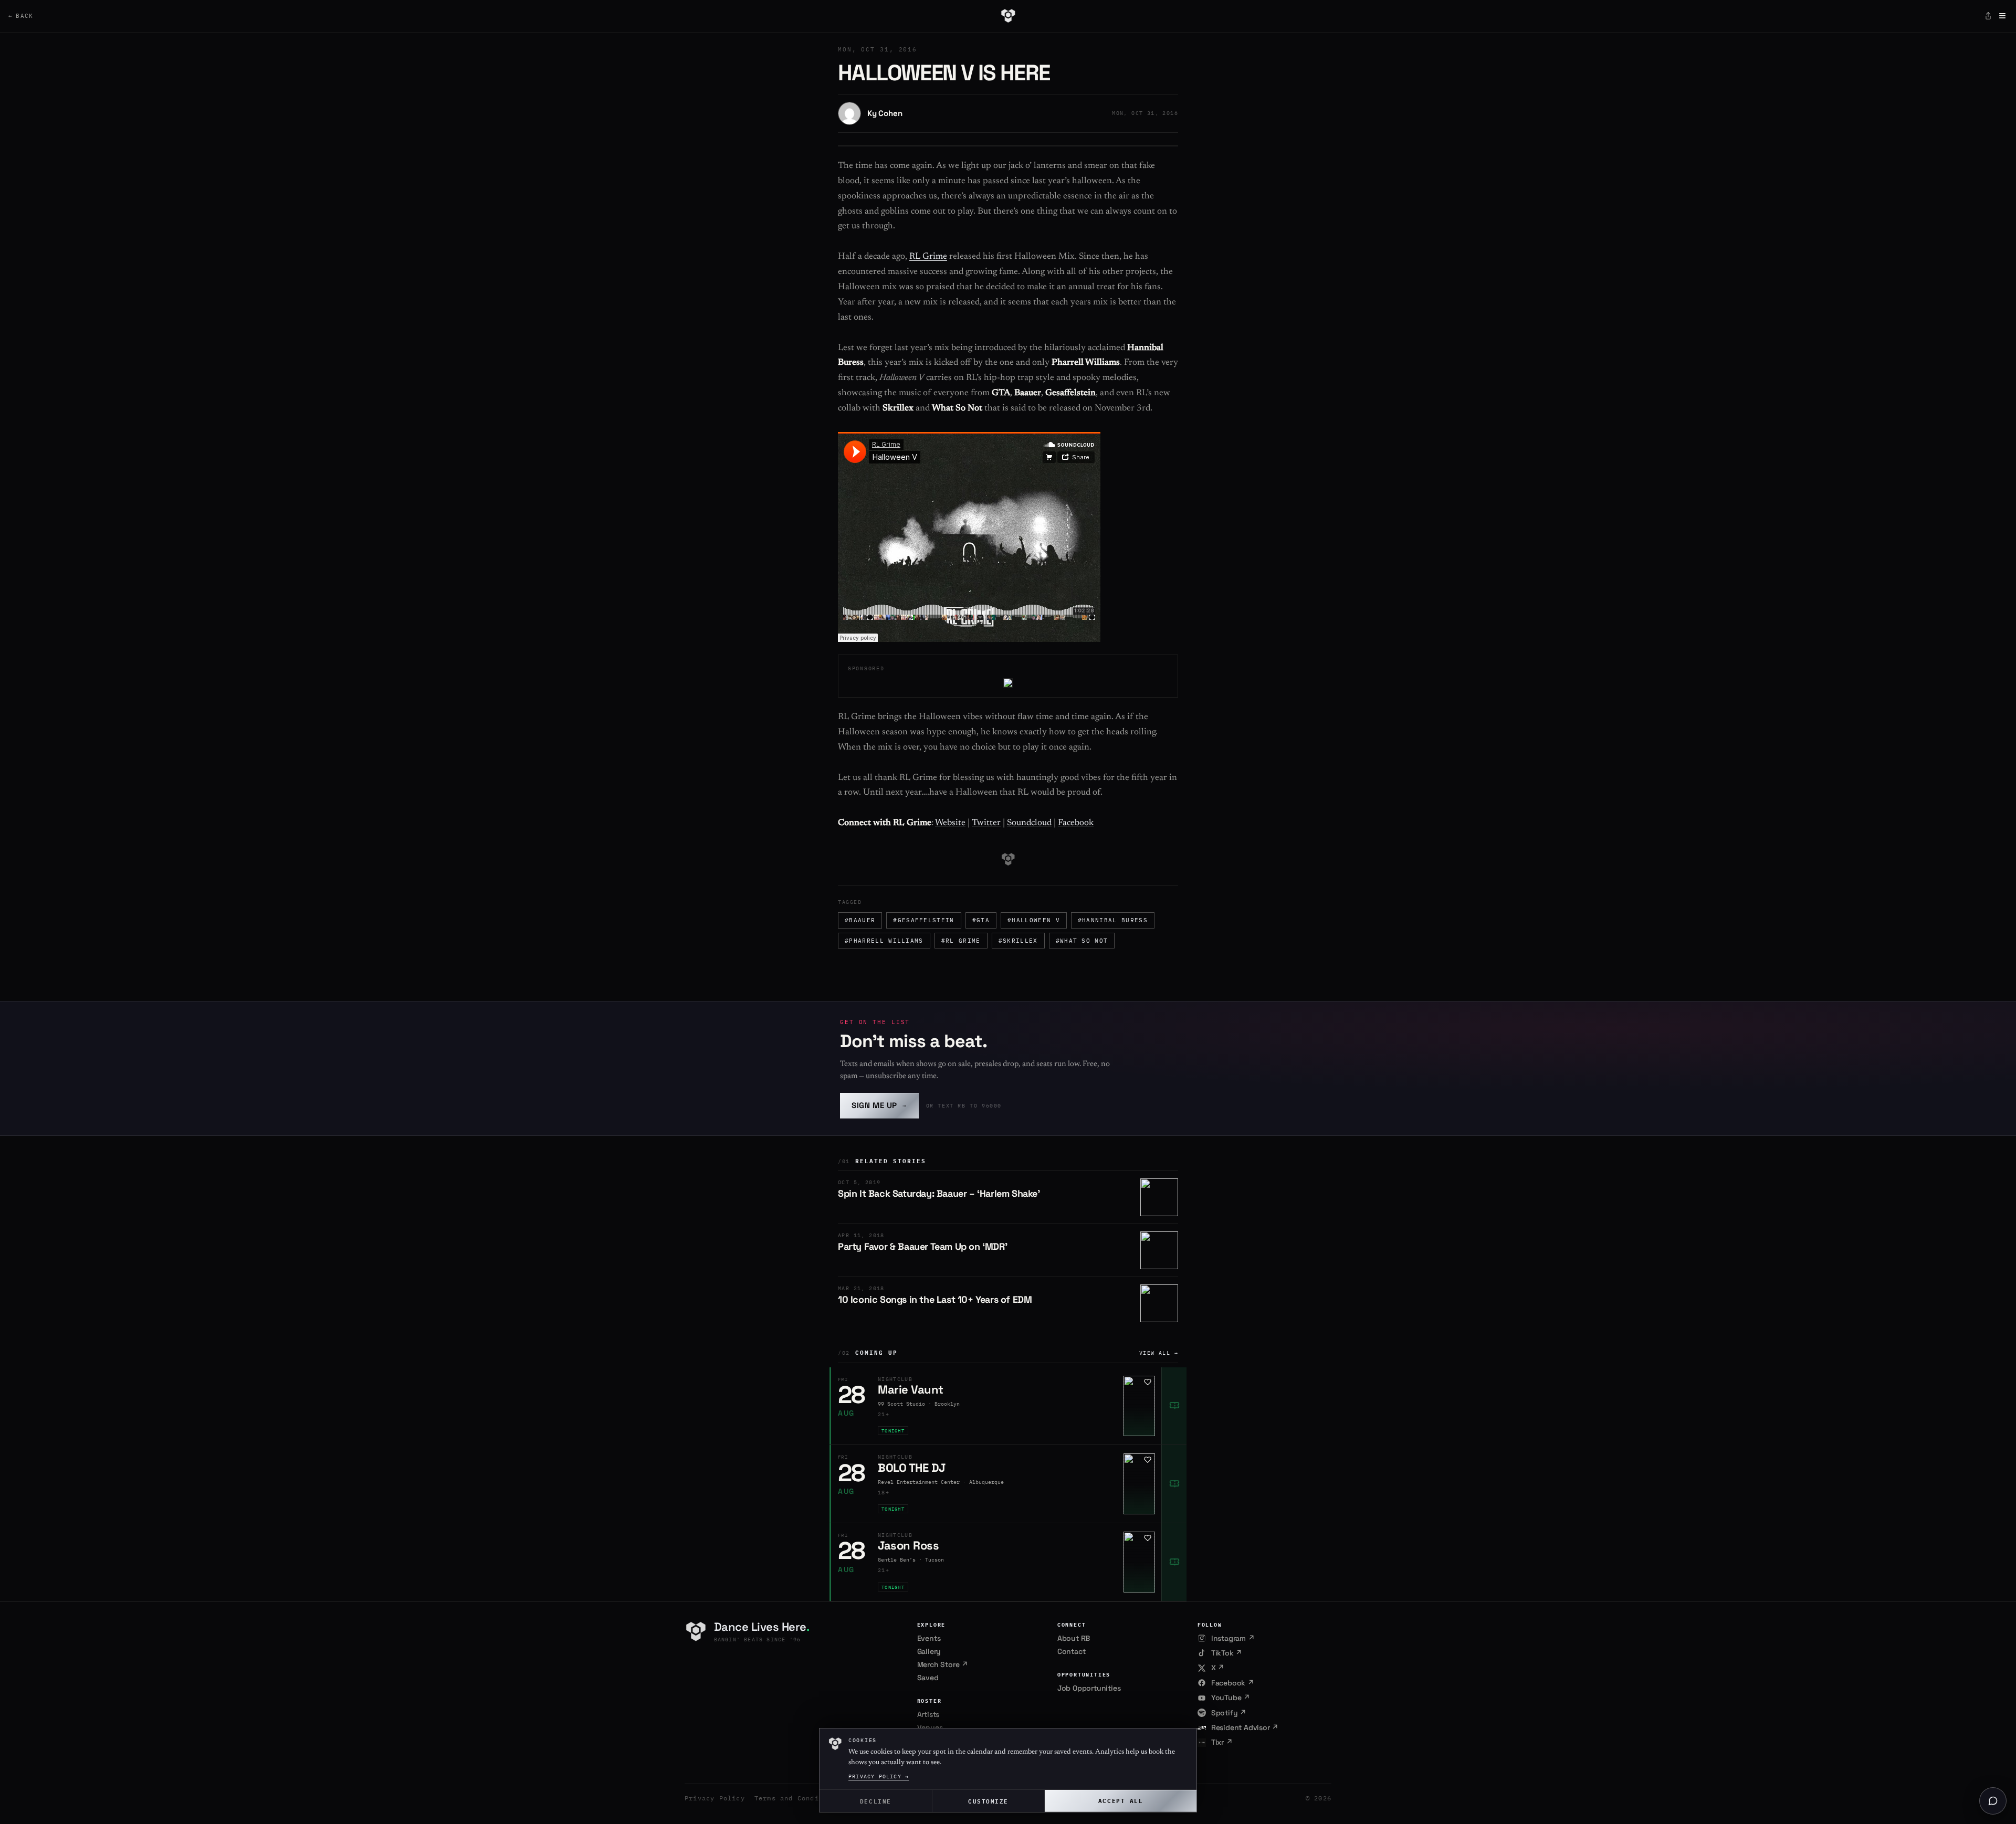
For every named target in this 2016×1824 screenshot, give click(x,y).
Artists (928, 1714)
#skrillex (1018, 941)
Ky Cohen (885, 113)
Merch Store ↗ (943, 1664)
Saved (928, 1678)
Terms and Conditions (797, 1798)
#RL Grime (961, 941)
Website (950, 823)
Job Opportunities (1089, 1688)
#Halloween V (1034, 920)
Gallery (929, 1651)
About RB (1074, 1638)
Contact (1072, 1651)
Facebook (1076, 823)
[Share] (1988, 16)
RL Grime (928, 257)
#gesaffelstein (923, 920)
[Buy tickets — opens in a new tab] (1174, 1406)
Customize (988, 1801)
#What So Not (1082, 941)
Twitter (986, 823)
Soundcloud (1029, 823)
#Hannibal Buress (1113, 920)
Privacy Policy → (879, 1776)
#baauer (860, 920)
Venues (930, 1727)
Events (929, 1638)
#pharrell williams (884, 941)
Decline (876, 1801)
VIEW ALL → (1159, 1353)
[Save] (1148, 1382)
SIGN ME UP (879, 1105)
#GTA (981, 920)
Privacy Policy (715, 1798)
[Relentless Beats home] (1008, 16)
